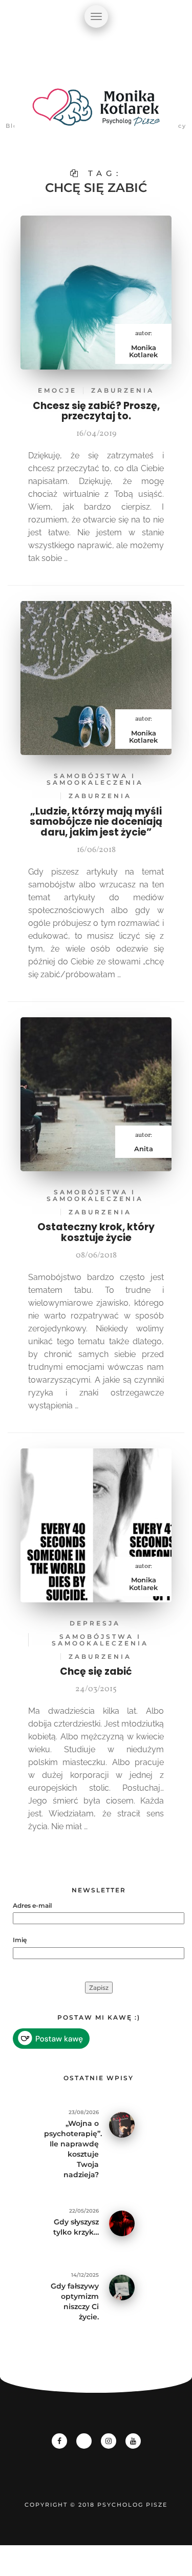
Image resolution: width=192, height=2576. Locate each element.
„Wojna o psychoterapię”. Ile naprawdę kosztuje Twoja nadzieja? (71, 2149)
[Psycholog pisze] (96, 113)
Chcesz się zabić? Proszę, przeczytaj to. (96, 411)
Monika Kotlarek (143, 351)
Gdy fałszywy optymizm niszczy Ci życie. (75, 2301)
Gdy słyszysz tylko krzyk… (76, 2227)
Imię (20, 1940)
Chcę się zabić (96, 1671)
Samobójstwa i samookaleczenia (95, 779)
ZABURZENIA (123, 390)
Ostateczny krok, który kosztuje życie (96, 1232)
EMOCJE (57, 390)
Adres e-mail (32, 1905)
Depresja (95, 1623)
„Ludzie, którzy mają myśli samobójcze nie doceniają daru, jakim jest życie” (96, 822)
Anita (144, 1149)
